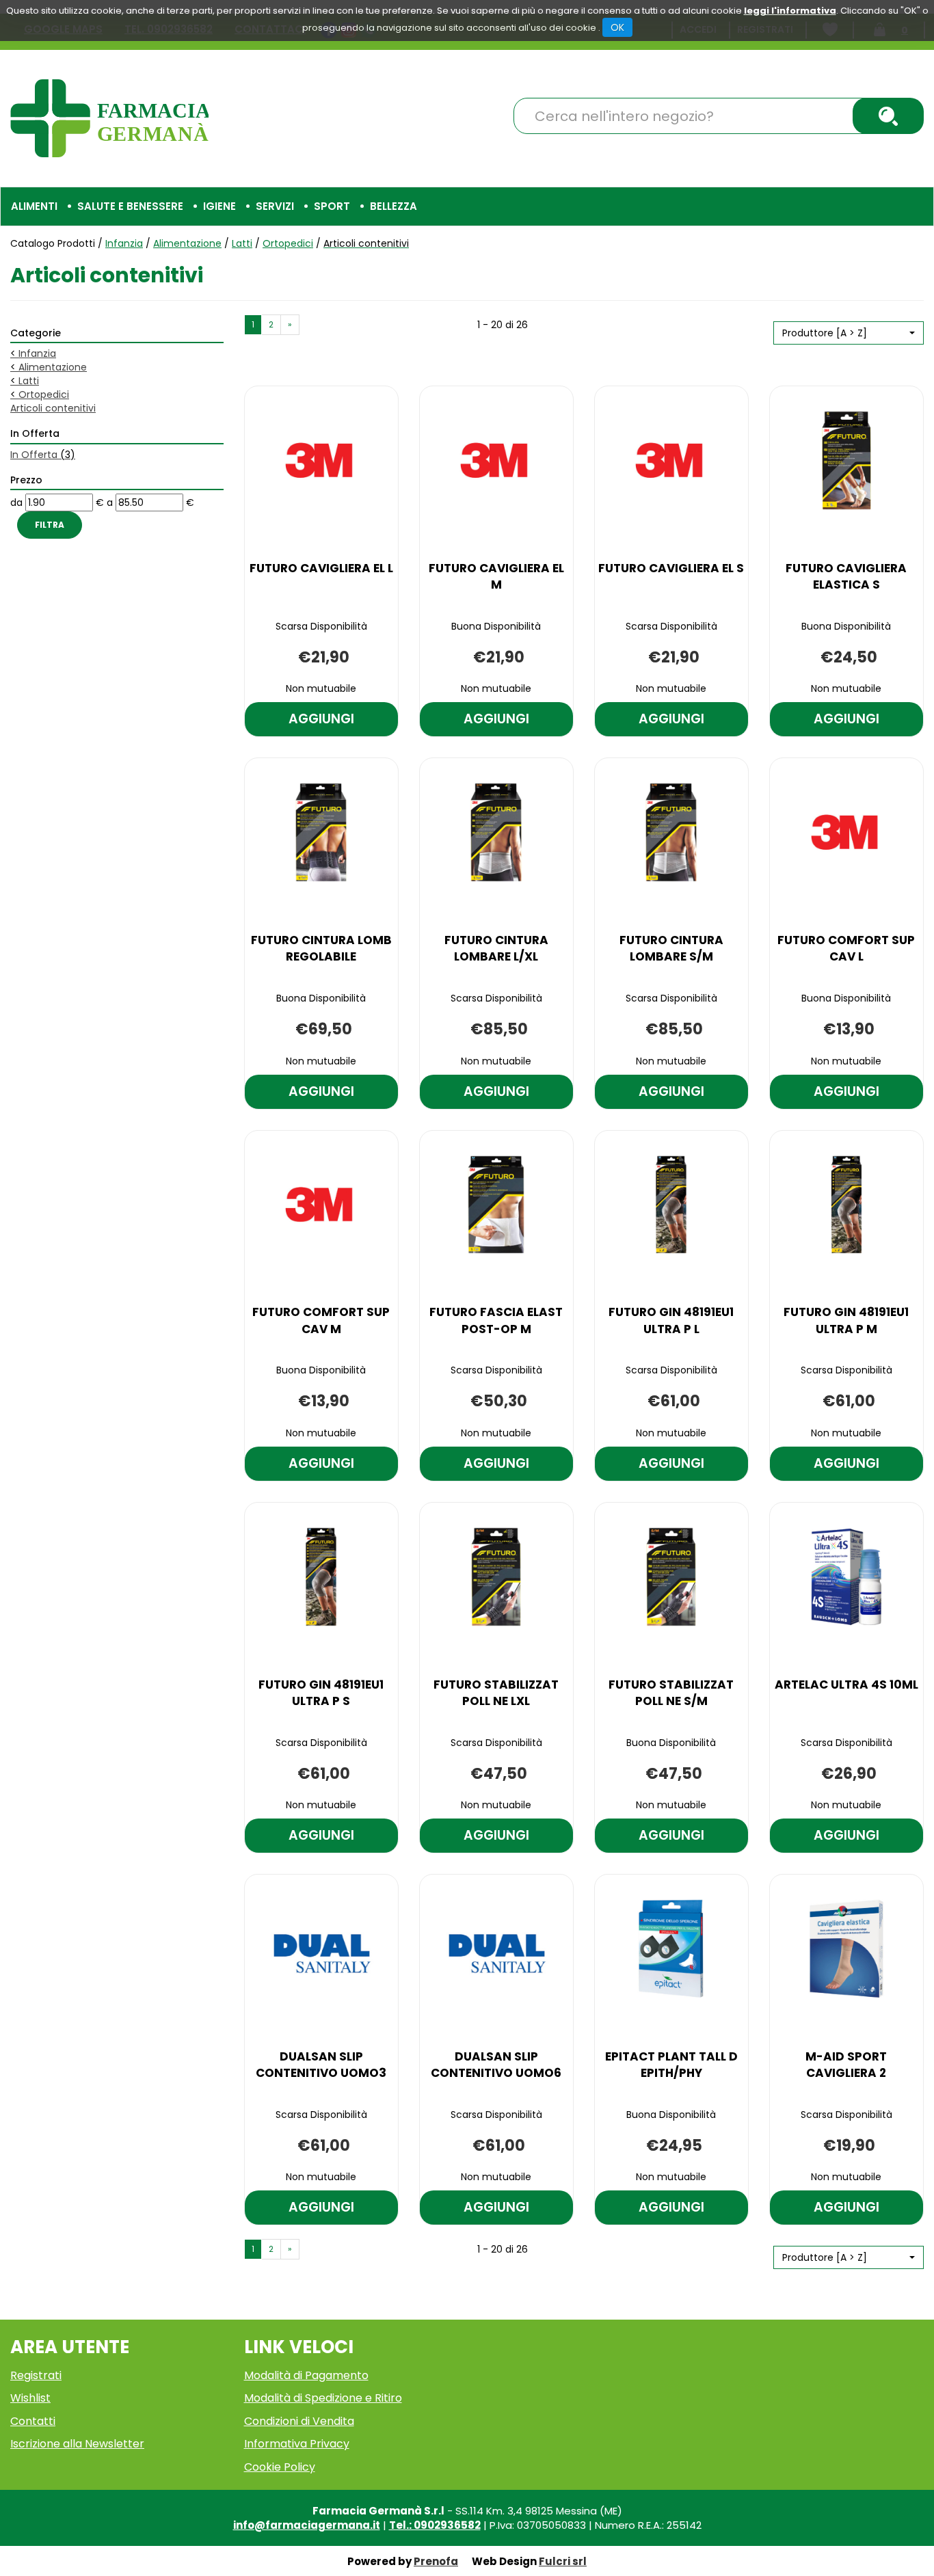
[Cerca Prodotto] (888, 116)
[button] (849, 333)
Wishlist (30, 2398)
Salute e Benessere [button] (130, 206)
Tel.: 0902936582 (435, 2525)
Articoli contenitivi (53, 408)
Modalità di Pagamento (306, 2375)
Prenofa (436, 2561)
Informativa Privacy (297, 2444)
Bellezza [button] (393, 206)
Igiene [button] (219, 206)
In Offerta (43, 455)
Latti (242, 243)
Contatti (33, 2421)
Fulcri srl (563, 2561)
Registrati (36, 2375)
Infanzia (124, 243)
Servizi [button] (275, 206)
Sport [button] (332, 206)
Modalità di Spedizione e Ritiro (323, 2398)
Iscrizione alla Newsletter (77, 2444)
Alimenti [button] (34, 206)
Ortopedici (288, 243)
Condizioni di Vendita (299, 2421)
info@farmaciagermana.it (307, 2525)
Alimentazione (187, 243)
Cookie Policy (280, 2467)
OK (617, 27)
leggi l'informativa (790, 11)
